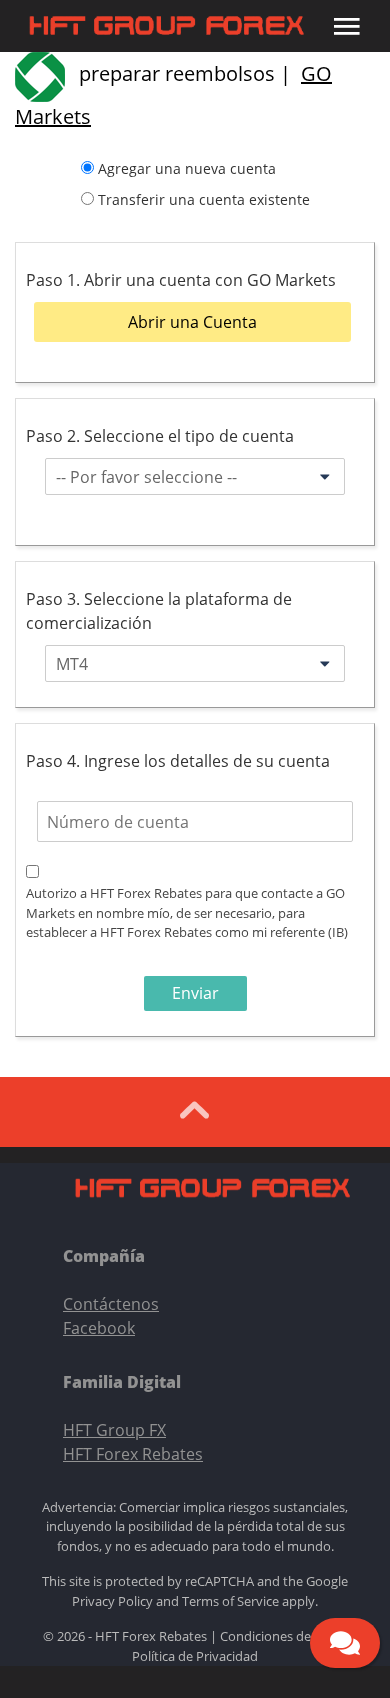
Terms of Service (230, 1601)
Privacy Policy (112, 1601)
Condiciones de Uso (278, 1636)
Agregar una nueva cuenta (187, 168)
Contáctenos (111, 1304)
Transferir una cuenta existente (204, 199)
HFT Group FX (114, 1430)
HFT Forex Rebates (133, 1454)
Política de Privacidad (195, 1656)
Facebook (99, 1328)
